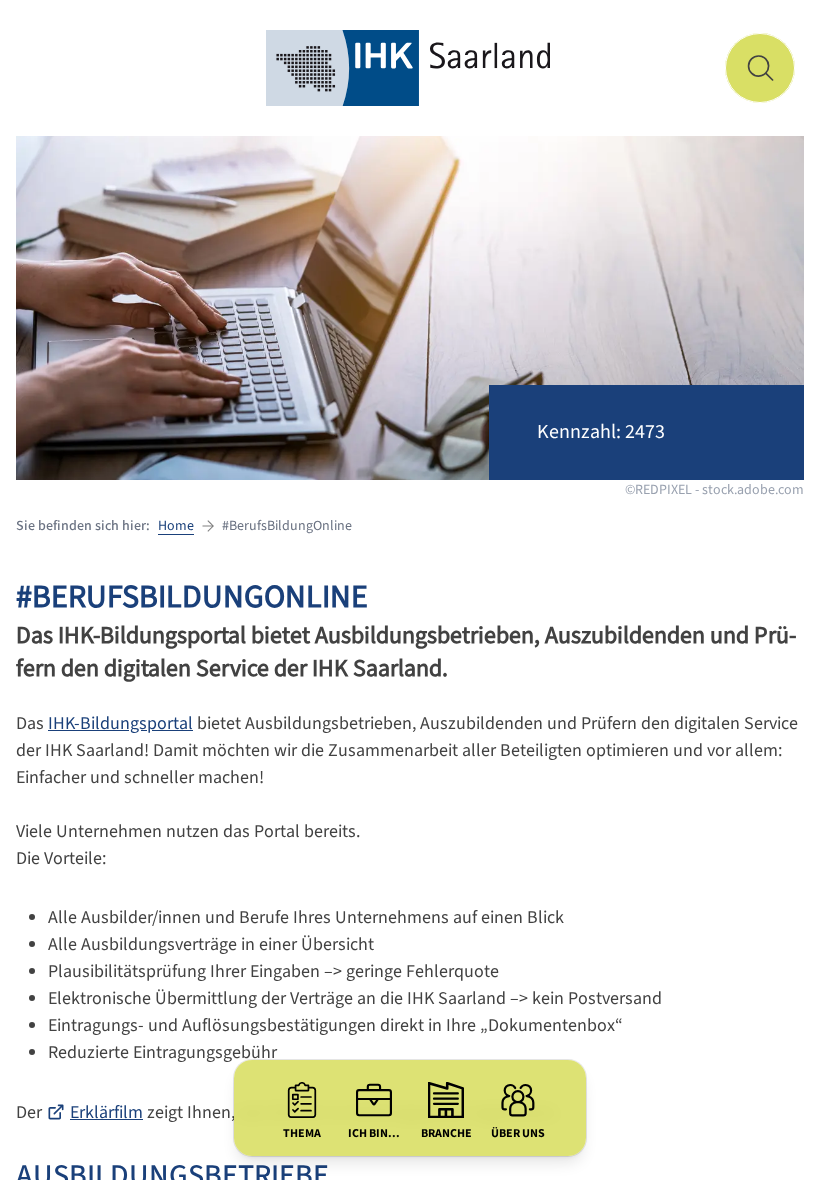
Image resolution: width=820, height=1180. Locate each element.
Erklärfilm (106, 1112)
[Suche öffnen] (760, 68)
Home (176, 526)
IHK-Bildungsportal (120, 723)
